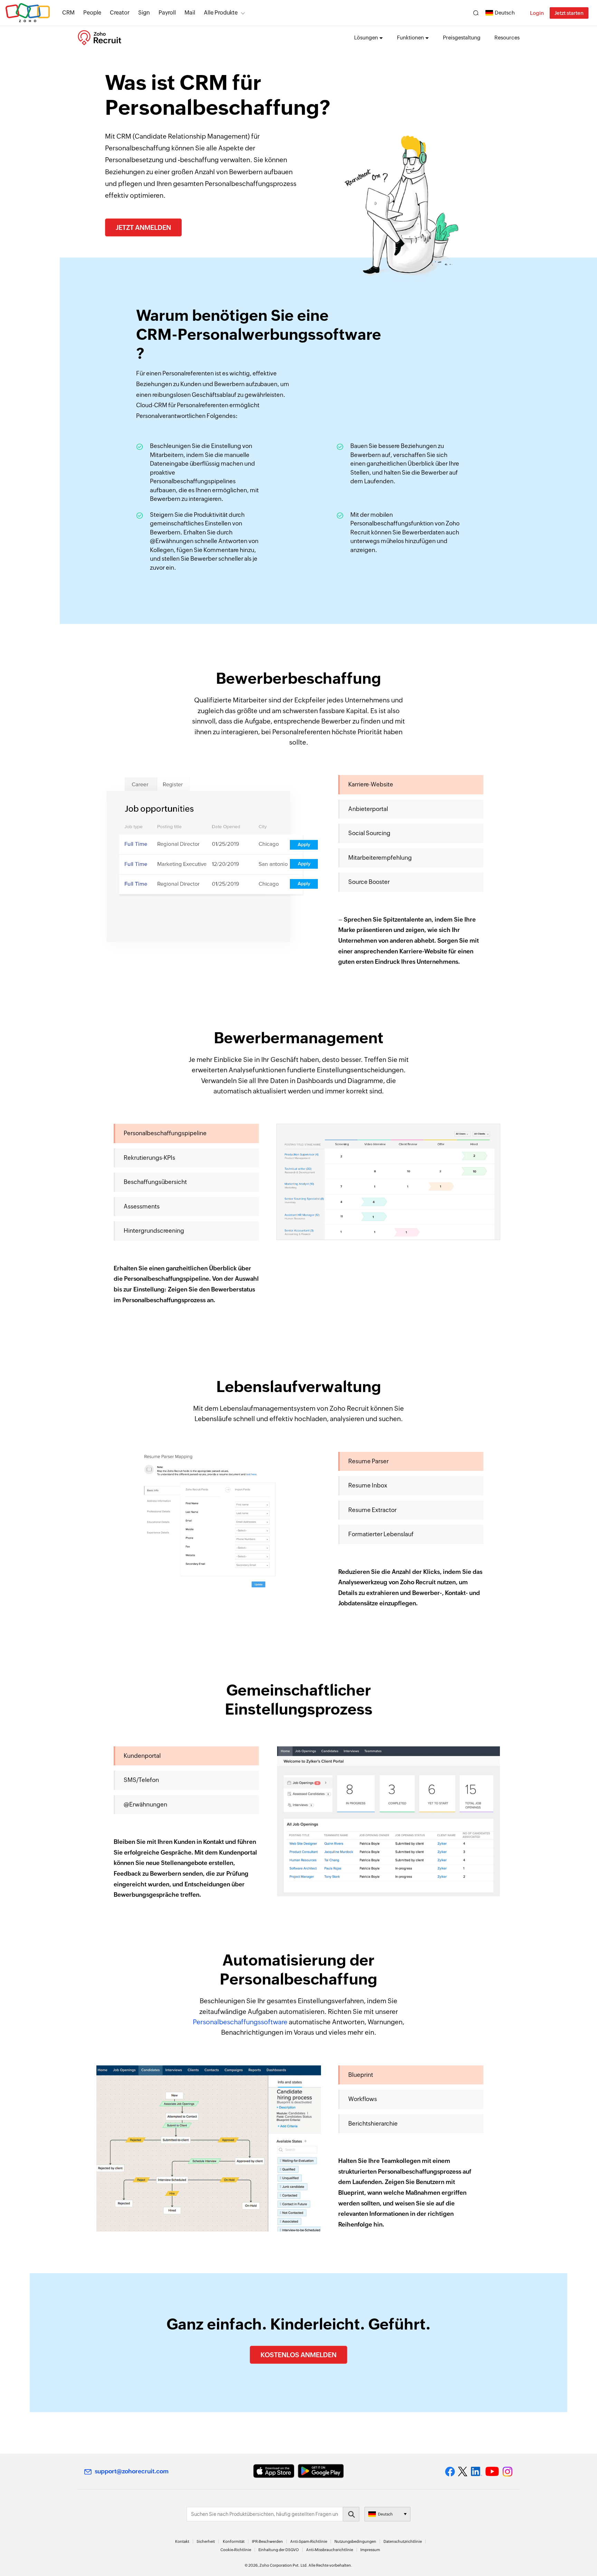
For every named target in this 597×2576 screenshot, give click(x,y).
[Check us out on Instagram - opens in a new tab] (508, 2472)
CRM (68, 13)
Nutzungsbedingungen (355, 2541)
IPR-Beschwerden (267, 2541)
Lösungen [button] (366, 38)
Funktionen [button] (410, 38)
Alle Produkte (221, 13)
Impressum (370, 2550)
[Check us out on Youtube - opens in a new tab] (492, 2472)
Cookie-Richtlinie (236, 2550)
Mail (190, 13)
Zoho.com (28, 13)
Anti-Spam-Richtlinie (309, 2541)
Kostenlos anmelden (298, 2355)
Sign (144, 13)
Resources (507, 38)
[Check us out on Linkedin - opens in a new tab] (476, 2472)
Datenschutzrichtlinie (403, 2541)
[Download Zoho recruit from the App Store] (274, 2471)
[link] (190, 13)
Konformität (234, 2541)
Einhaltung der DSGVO (279, 2550)
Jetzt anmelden (143, 227)
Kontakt (182, 2541)
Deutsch (505, 13)
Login (537, 13)
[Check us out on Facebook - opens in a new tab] (450, 2472)
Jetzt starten (569, 13)
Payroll (167, 13)
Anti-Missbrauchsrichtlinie (330, 2550)
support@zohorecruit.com (132, 2471)
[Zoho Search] (476, 13)
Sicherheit (206, 2541)
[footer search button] (351, 2514)
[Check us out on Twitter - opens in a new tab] (463, 2471)
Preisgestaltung (462, 38)
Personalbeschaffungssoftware (240, 2022)
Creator (120, 13)
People (92, 13)
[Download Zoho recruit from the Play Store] (321, 2471)
